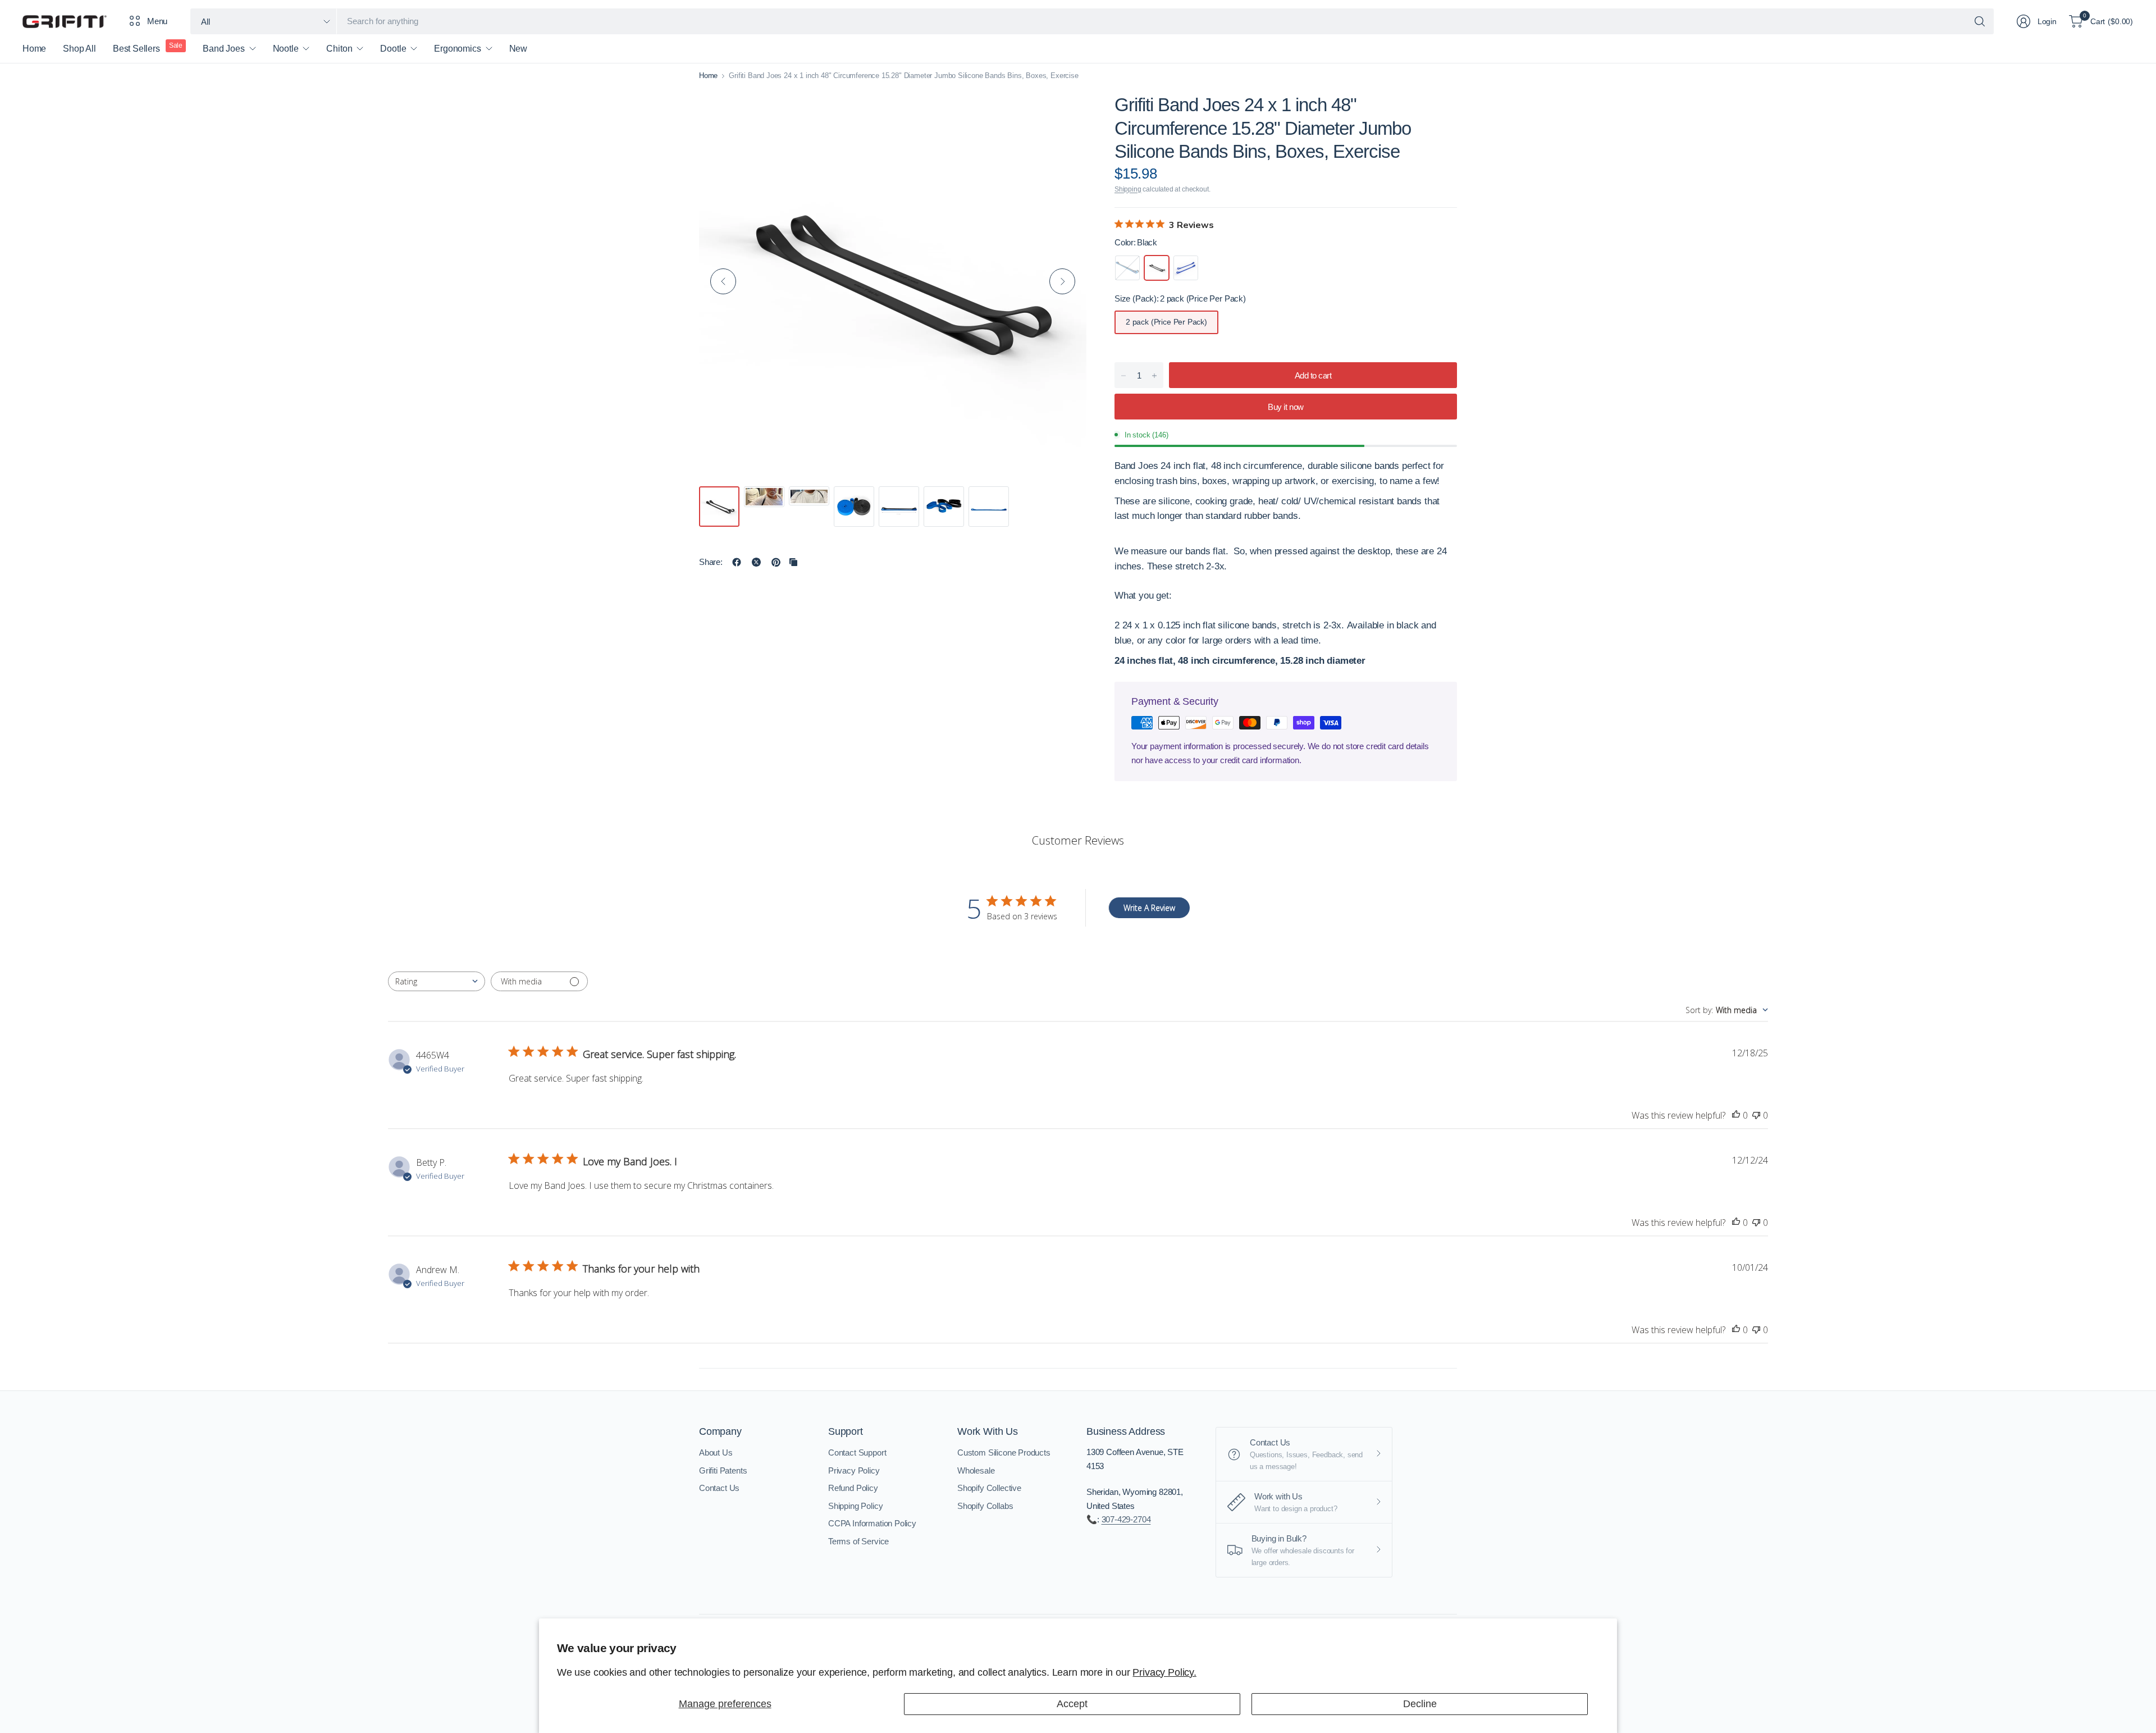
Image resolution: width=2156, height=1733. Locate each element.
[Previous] (723, 281)
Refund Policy (853, 1488)
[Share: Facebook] (737, 562)
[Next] (1062, 281)
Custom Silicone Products (1004, 1452)
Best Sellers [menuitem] (136, 49)
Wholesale (976, 1470)
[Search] (1980, 21)
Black (1157, 268)
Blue (1186, 268)
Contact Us (719, 1488)
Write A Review (1149, 908)
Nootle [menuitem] (286, 49)
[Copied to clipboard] (793, 562)
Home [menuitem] (34, 49)
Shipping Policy (855, 1506)
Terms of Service (858, 1541)
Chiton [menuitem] (339, 49)
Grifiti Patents (723, 1470)
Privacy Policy (854, 1470)
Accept (1072, 1704)
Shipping (1128, 189)
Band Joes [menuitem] (223, 49)
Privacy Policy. (1164, 1672)
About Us (716, 1452)
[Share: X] (756, 562)
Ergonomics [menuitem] (457, 49)
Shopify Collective (989, 1488)
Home (708, 76)
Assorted (1127, 268)
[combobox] (437, 981)
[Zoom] (1065, 109)
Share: (711, 562)
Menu (157, 21)
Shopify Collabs (985, 1506)
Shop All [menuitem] (79, 49)
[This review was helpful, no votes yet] (1736, 1116)
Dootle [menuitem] (393, 49)
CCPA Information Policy (872, 1523)
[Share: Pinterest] (776, 562)
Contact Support (857, 1452)
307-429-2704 (1126, 1519)
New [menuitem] (518, 49)
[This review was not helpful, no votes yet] (1756, 1116)
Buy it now (1285, 407)
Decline (1420, 1704)
